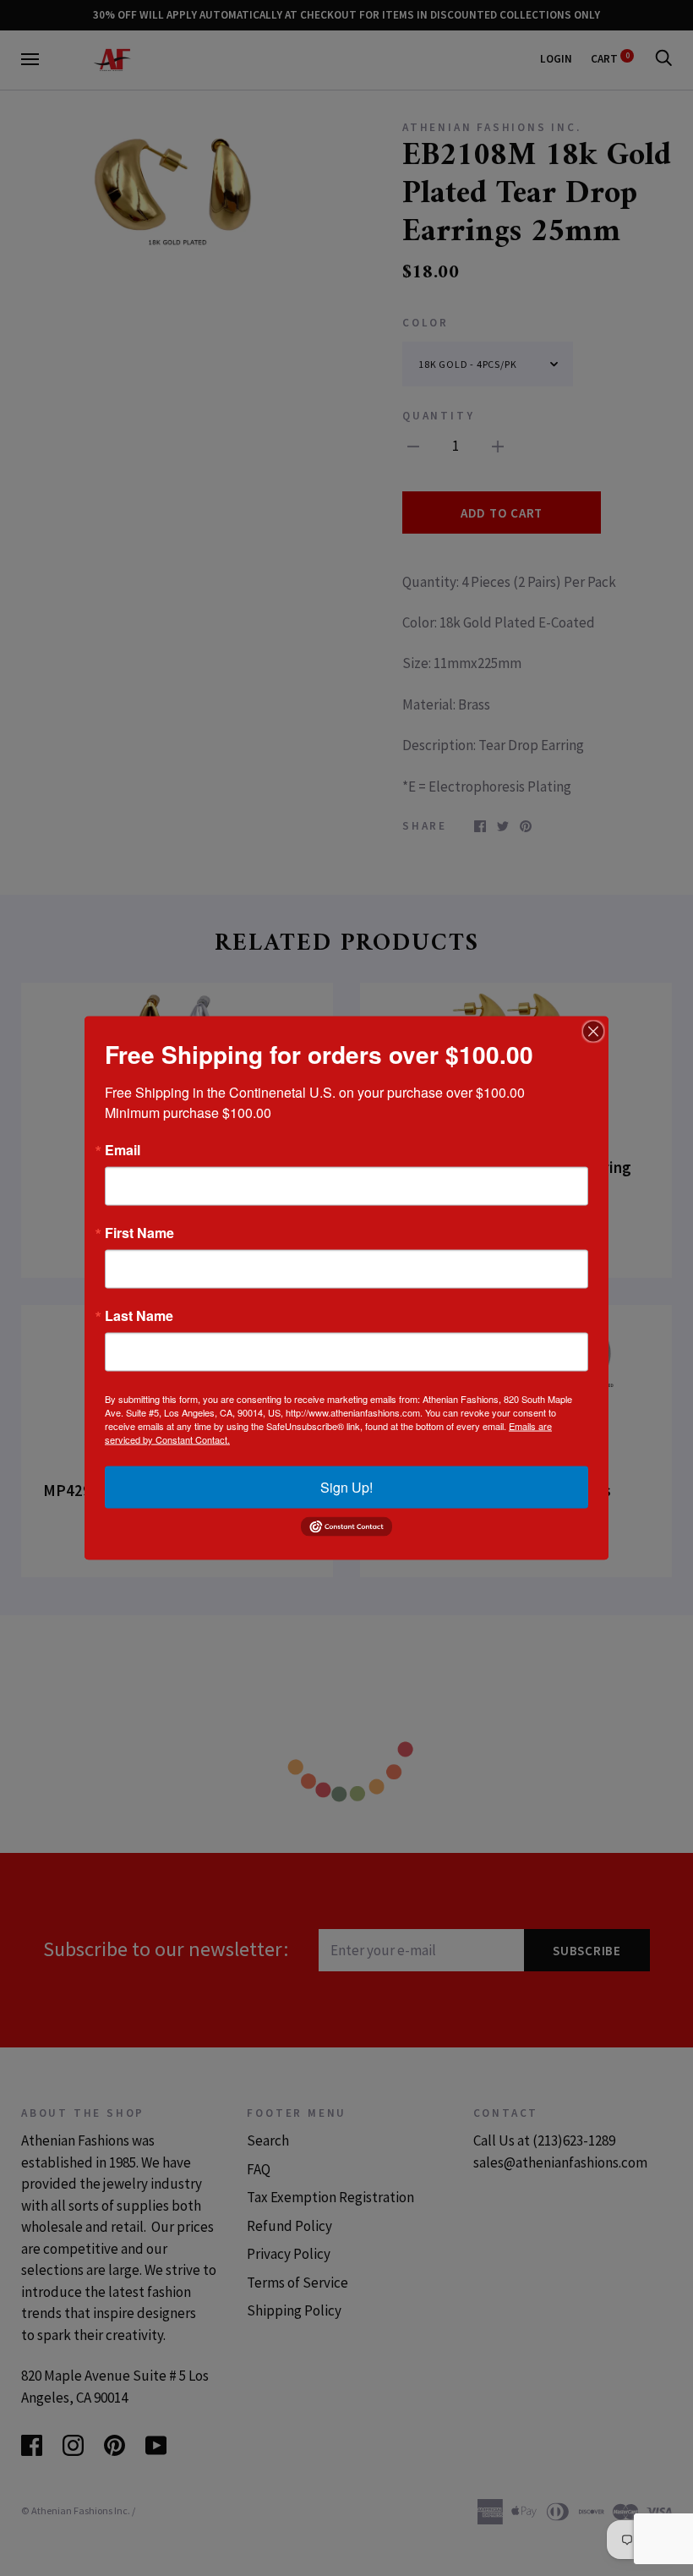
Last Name (139, 1316)
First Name (139, 1233)
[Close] (593, 1032)
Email (123, 1150)
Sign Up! (346, 1487)
